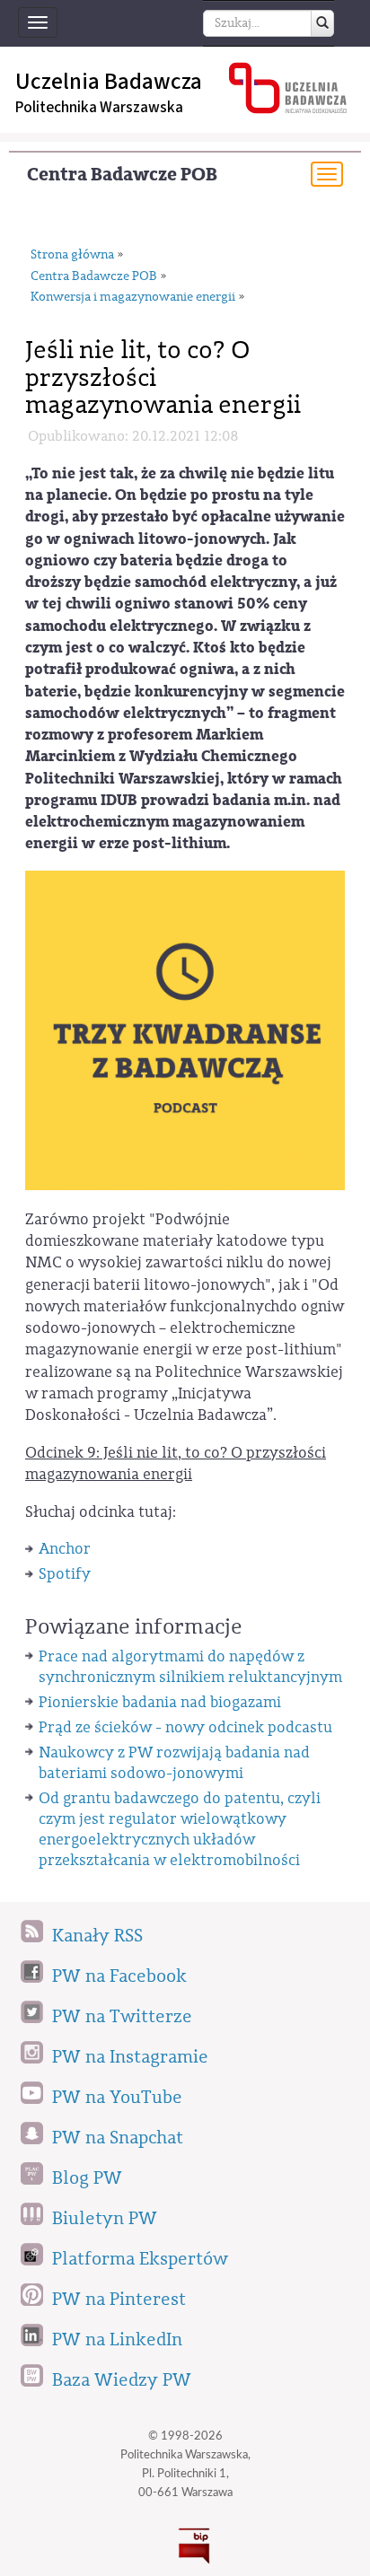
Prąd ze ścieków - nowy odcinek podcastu (185, 1727)
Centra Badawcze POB (122, 175)
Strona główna (72, 255)
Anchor (65, 1549)
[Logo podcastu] (185, 1029)
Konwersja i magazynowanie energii (133, 297)
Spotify (65, 1574)
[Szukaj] (322, 23)
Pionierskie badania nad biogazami (160, 1702)
